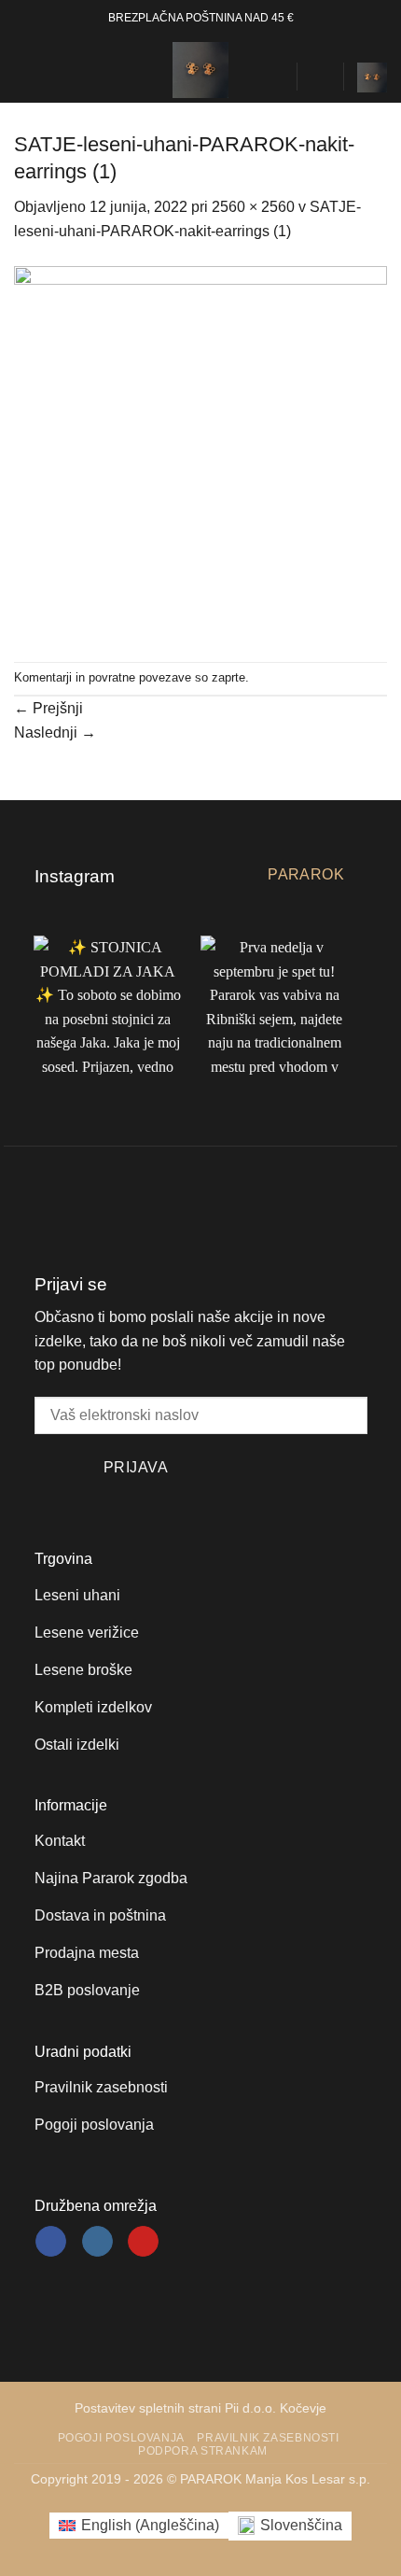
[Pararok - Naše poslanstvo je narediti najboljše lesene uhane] (200, 70)
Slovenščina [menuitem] (301, 2525)
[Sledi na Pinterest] (143, 2242)
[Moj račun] (320, 77)
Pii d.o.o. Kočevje (276, 2408)
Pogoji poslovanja (121, 2438)
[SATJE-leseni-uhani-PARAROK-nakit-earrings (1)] (200, 451)
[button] (25, 70)
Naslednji (55, 732)
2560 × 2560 (253, 207)
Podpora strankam (203, 2451)
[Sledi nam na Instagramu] (97, 2242)
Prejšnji (48, 708)
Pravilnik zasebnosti (268, 2438)
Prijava (136, 1467)
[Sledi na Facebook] (51, 2242)
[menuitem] (139, 2526)
